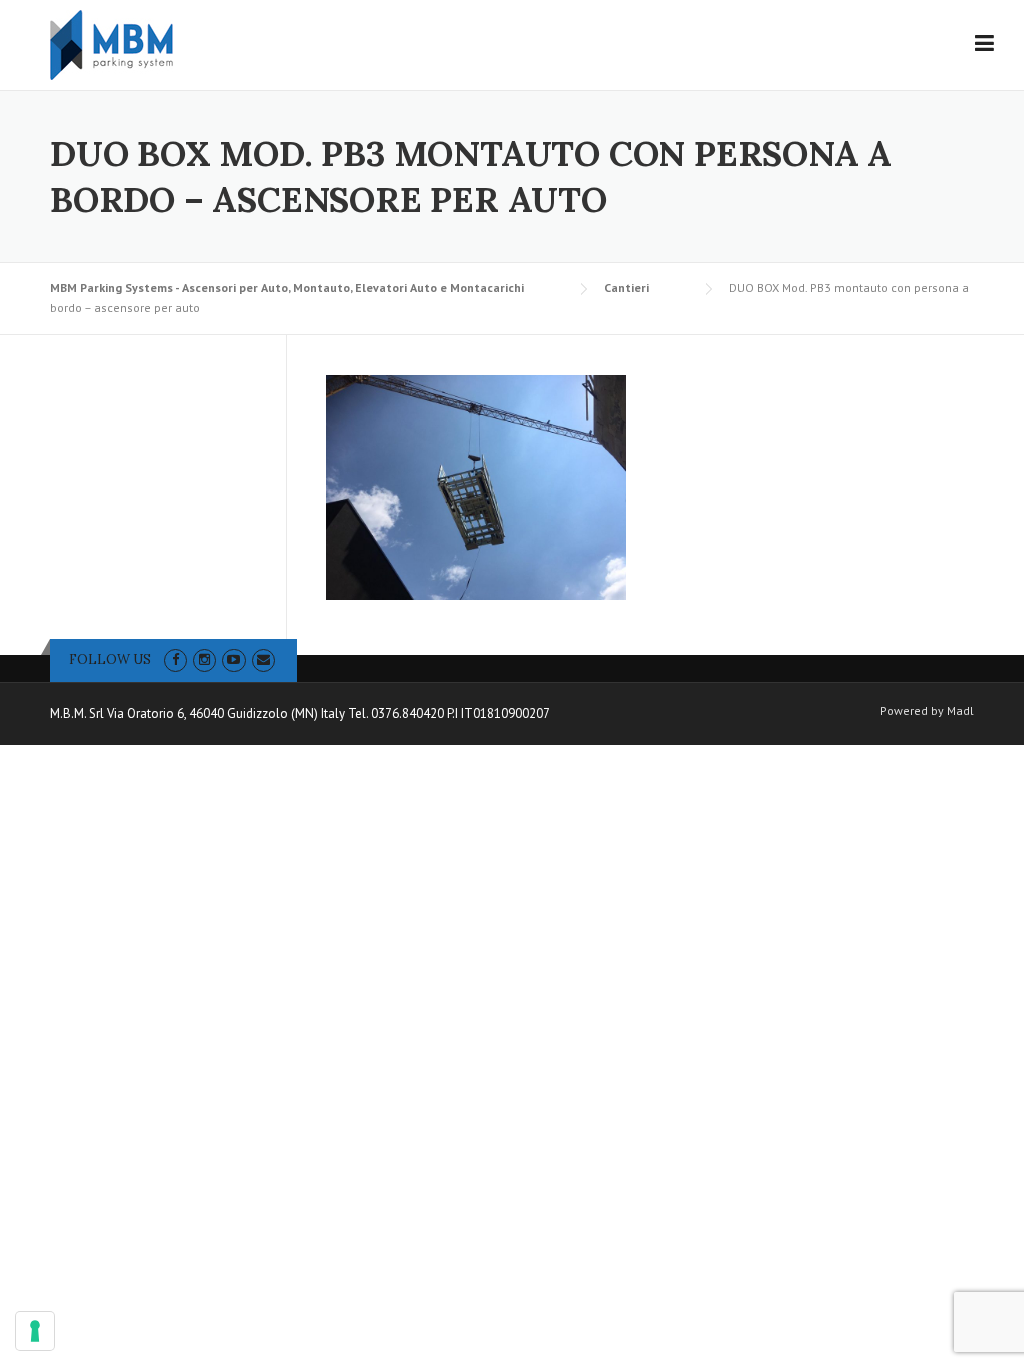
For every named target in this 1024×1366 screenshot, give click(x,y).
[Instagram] (204, 659)
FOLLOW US (110, 659)
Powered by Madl (927, 711)
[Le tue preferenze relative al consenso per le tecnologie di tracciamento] (35, 1331)
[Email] (263, 659)
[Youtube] (233, 659)
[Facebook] (175, 659)
